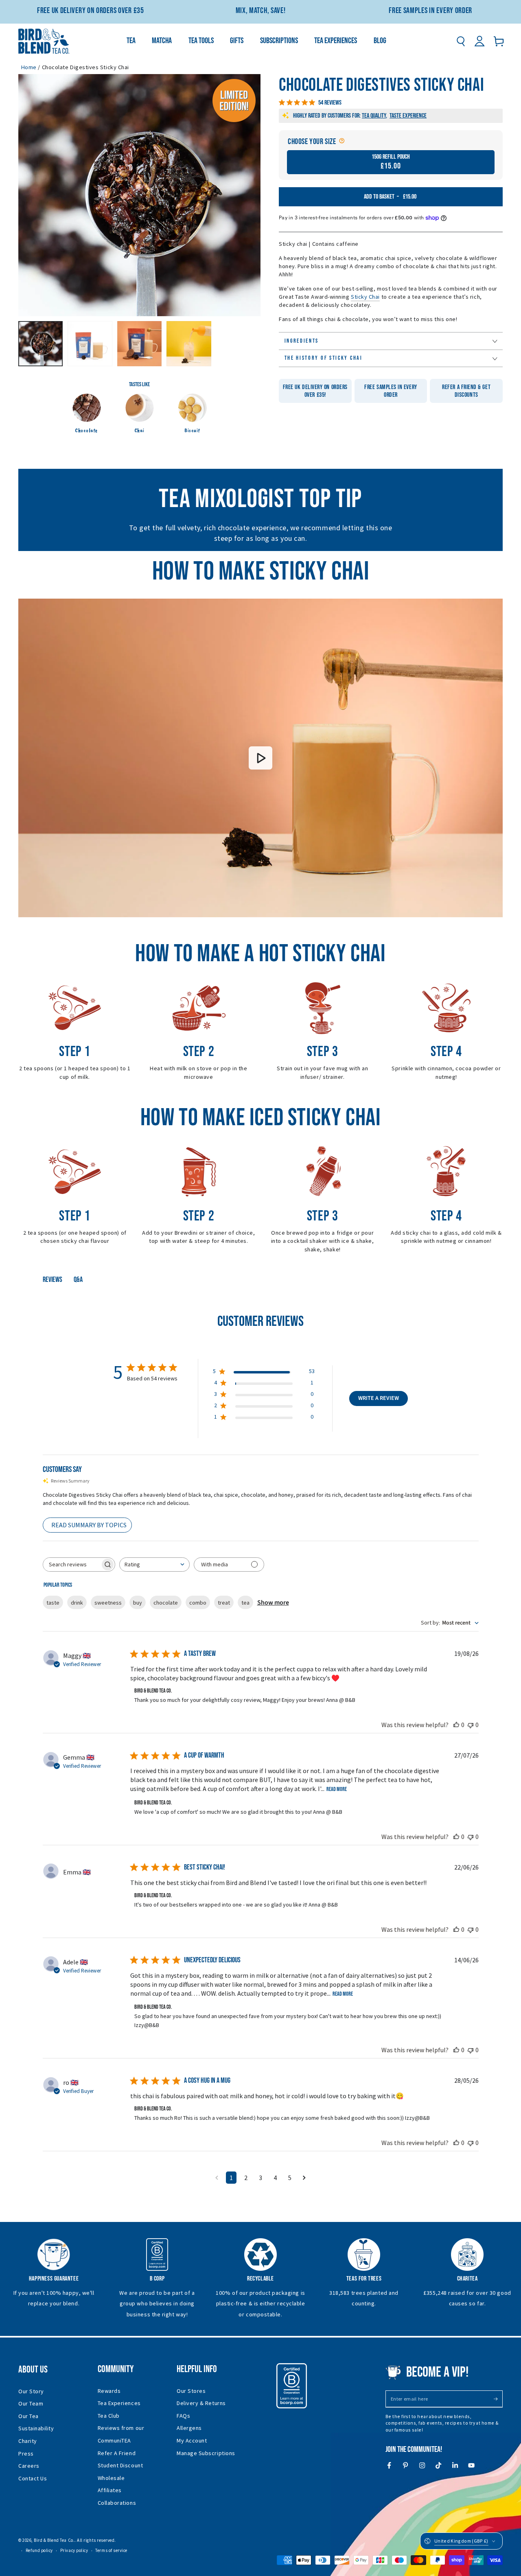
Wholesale (111, 2478)
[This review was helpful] (456, 1725)
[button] (461, 41)
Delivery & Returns (201, 2403)
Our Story (31, 2391)
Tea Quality (374, 116)
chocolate (166, 1603)
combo (198, 1603)
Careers (29, 2466)
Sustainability (36, 2428)
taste (53, 1603)
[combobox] (154, 1565)
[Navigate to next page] (304, 2178)
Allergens (189, 2428)
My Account (192, 2440)
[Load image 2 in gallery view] (90, 343)
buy (138, 1603)
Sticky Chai (365, 297)
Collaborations (117, 2503)
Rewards (109, 2391)
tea (245, 1603)
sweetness (108, 1603)
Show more (273, 1603)
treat (224, 1603)
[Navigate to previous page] (217, 2178)
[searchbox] (72, 1565)
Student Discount (120, 2465)
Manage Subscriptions (206, 2453)
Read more (337, 1789)
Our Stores (191, 2391)
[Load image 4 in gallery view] (189, 343)
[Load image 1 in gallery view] (40, 343)
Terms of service (111, 2550)
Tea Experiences (119, 2403)
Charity (28, 2441)
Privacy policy (74, 2550)
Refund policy (39, 2550)
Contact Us (33, 2478)
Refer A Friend (117, 2453)
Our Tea (28, 2416)
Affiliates (110, 2490)
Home (29, 67)
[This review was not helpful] (471, 1725)
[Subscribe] (498, 2399)
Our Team (31, 2403)
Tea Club (109, 2416)
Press (26, 2454)
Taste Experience (408, 116)
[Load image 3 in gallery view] (139, 343)
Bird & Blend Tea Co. (54, 2540)
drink (77, 1603)
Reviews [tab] (53, 1280)
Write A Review (379, 1398)
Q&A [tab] (78, 1280)
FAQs (183, 2416)
